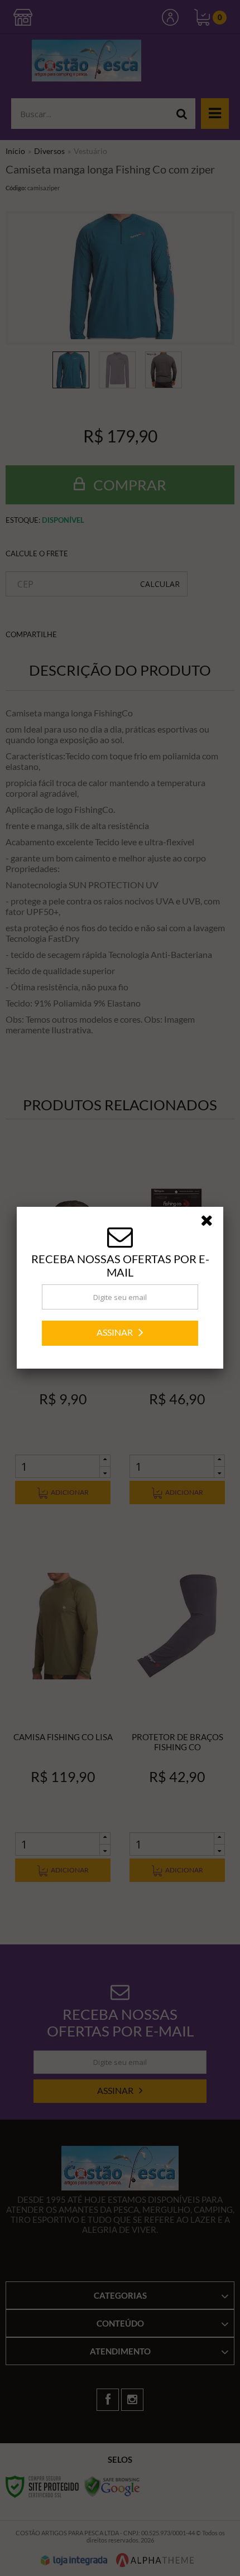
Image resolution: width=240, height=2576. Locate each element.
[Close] (210, 1222)
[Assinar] (120, 1333)
